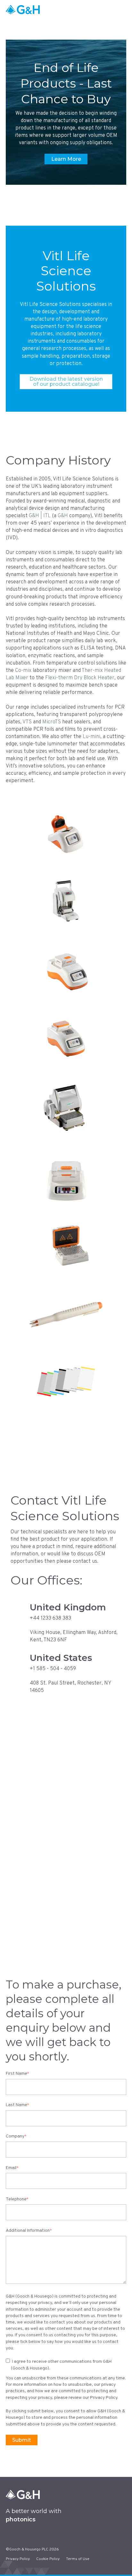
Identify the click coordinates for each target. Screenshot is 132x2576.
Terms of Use (78, 2559)
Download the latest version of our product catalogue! (66, 381)
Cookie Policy (48, 2559)
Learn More (66, 159)
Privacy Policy (18, 2559)
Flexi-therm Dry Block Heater (80, 678)
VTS (27, 722)
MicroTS (52, 722)
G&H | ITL (40, 516)
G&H (63, 516)
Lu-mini (91, 737)
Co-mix (23, 671)
